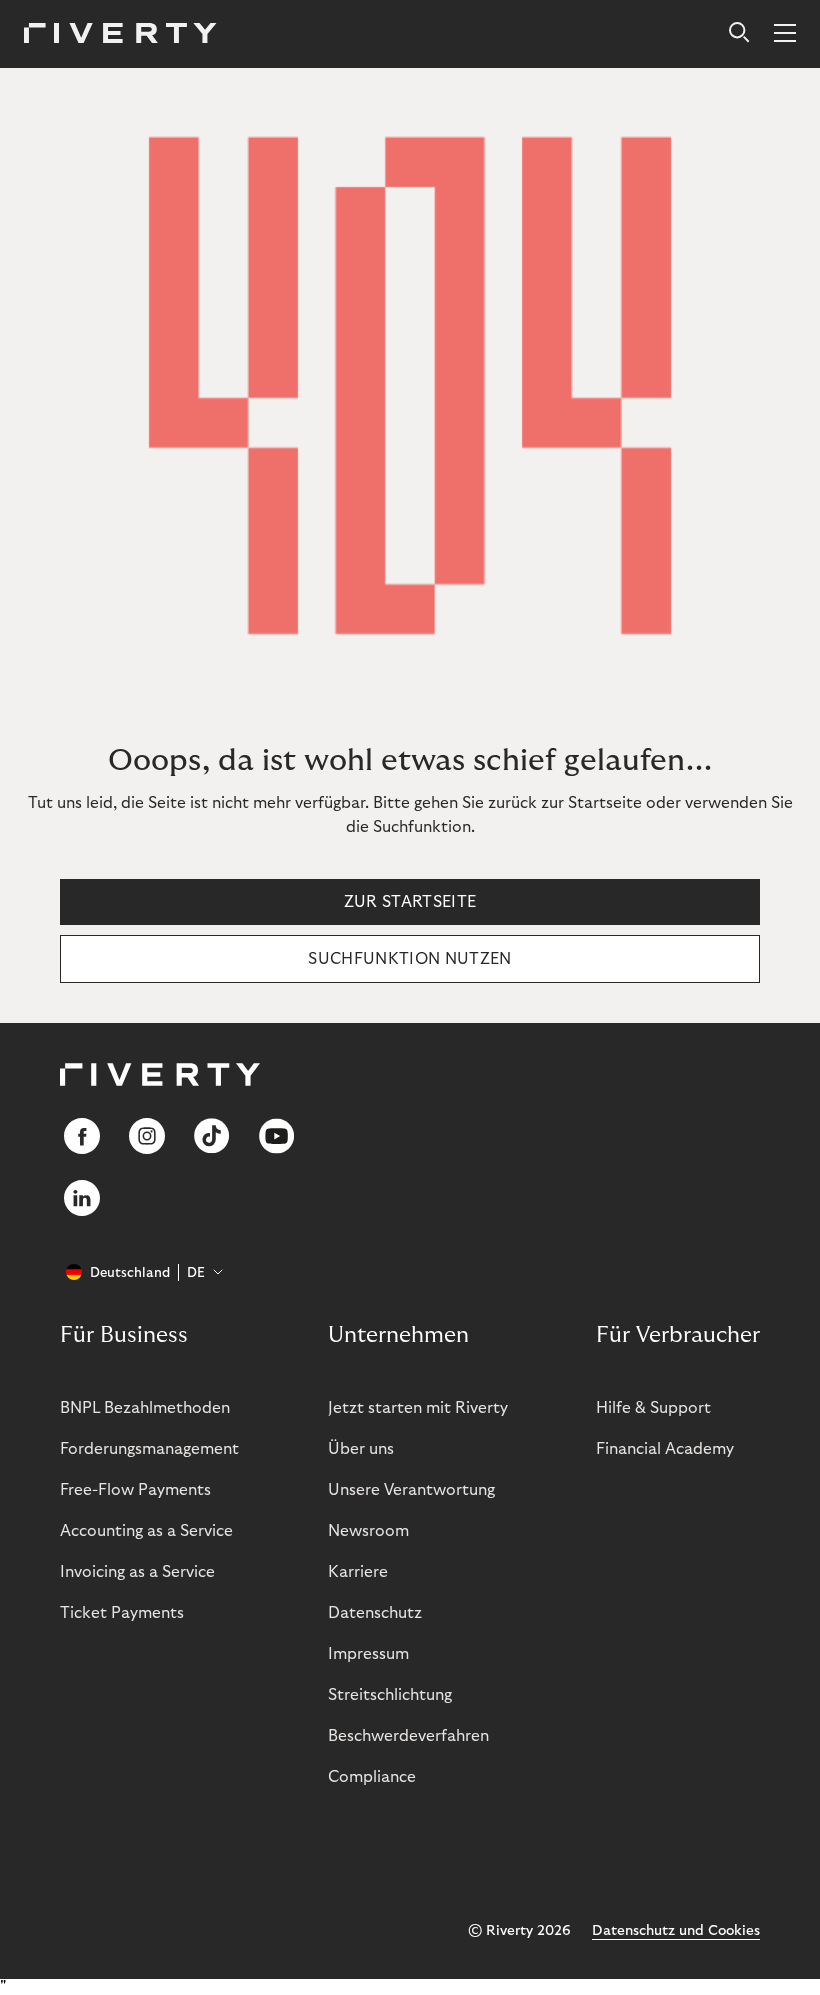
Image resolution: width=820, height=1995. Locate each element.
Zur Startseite (410, 902)
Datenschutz (375, 1613)
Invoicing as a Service (137, 1572)
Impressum (368, 1654)
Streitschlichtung (390, 1695)
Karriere (358, 1572)
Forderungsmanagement (149, 1449)
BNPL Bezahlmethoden (145, 1408)
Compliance (372, 1777)
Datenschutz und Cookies (676, 1931)
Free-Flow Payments (135, 1490)
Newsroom (368, 1531)
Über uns (361, 1449)
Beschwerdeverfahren (408, 1736)
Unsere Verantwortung (411, 1490)
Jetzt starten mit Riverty (418, 1408)
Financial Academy (665, 1449)
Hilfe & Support (653, 1408)
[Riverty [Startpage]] (120, 34)
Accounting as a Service (146, 1531)
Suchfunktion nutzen (409, 959)
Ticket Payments (122, 1613)
